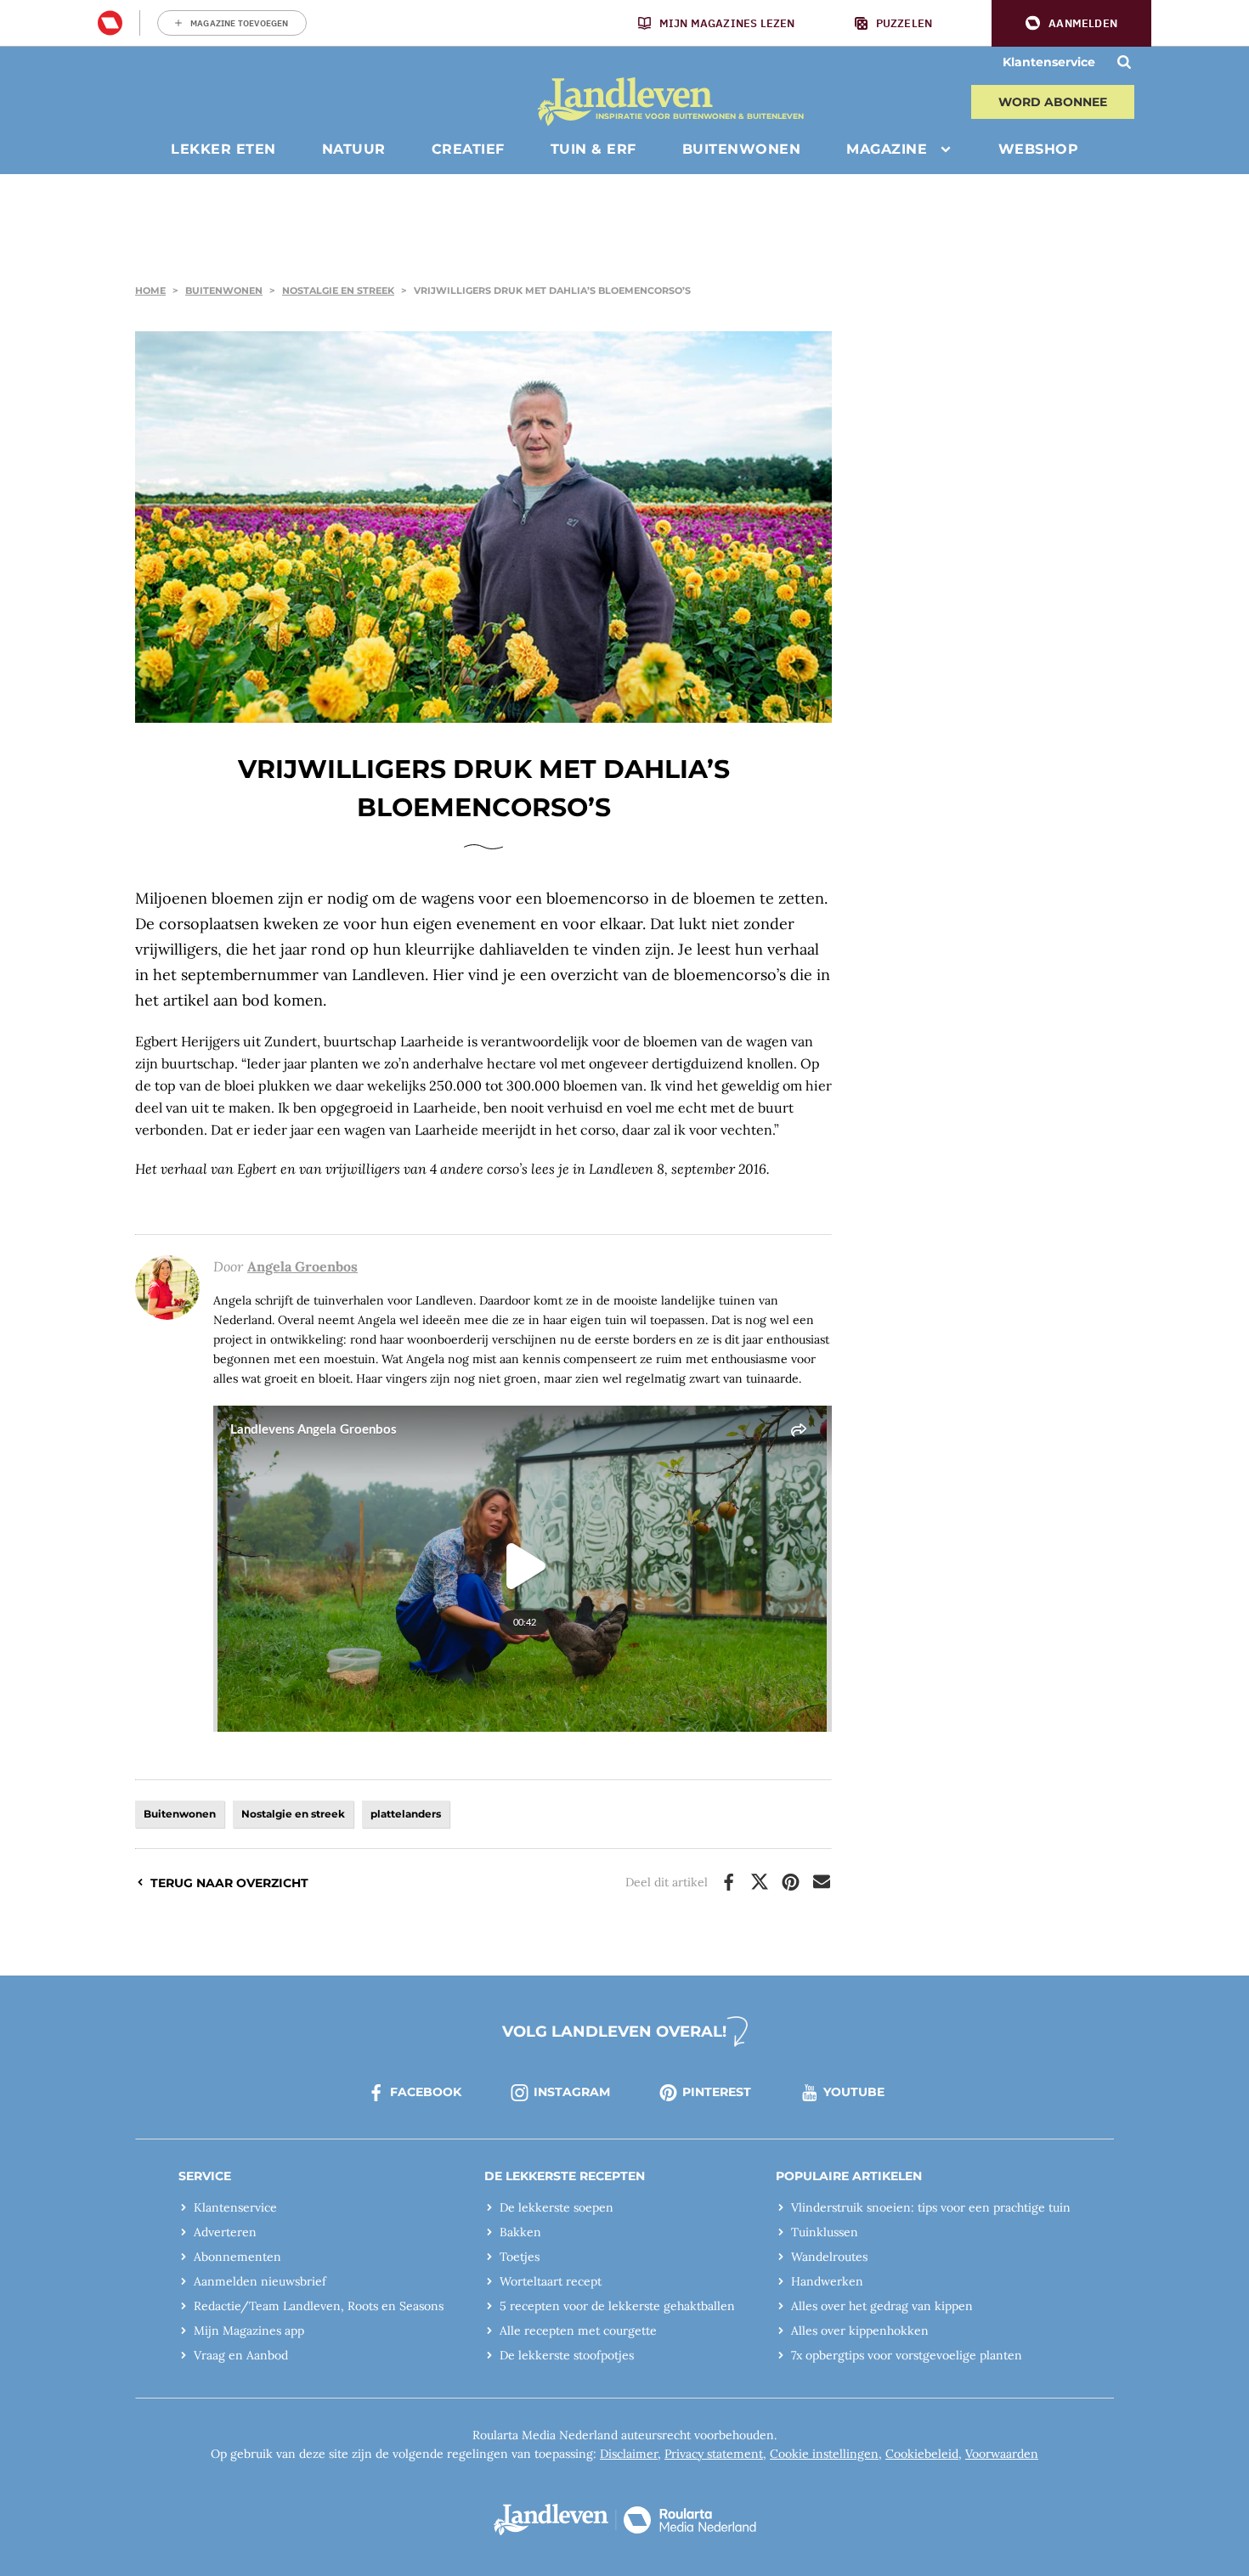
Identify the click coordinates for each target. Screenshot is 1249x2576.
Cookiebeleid (922, 2454)
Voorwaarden (1002, 2454)
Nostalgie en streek (338, 290)
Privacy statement (714, 2454)
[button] (1071, 23)
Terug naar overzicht (229, 1883)
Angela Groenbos (302, 1266)
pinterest (717, 2092)
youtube (854, 2092)
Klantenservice (1049, 62)
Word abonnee (1053, 102)
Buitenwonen (224, 290)
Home (150, 290)
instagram (572, 2092)
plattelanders (406, 1814)
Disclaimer (629, 2454)
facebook (426, 2092)
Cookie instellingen (824, 2454)
